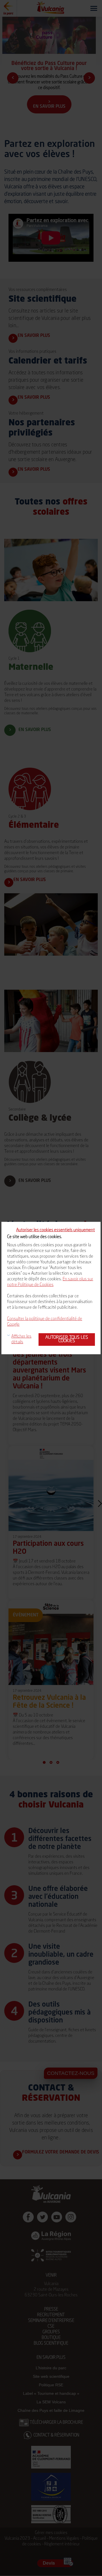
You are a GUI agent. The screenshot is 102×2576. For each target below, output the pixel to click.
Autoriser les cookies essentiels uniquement (56, 1230)
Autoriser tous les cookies (67, 1339)
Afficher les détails (21, 1339)
